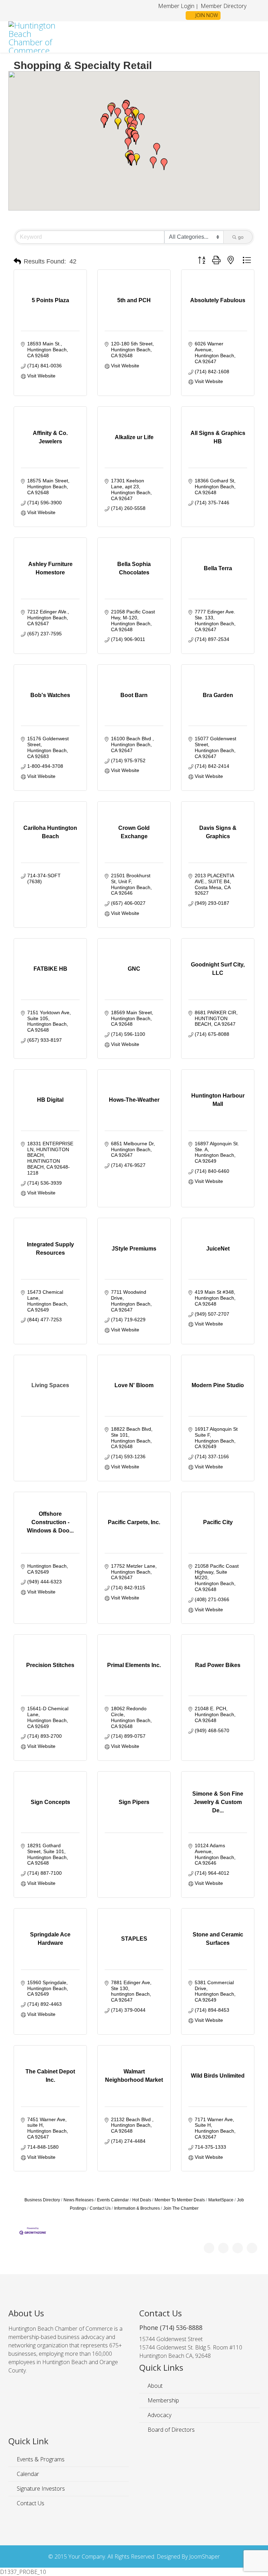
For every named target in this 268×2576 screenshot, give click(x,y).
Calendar (27, 2474)
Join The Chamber (181, 2208)
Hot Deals (142, 2200)
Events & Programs (40, 2459)
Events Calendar (113, 2200)
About (154, 2386)
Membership (163, 2400)
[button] (118, 114)
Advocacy (159, 2415)
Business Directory (42, 2200)
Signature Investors (40, 2489)
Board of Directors (170, 2430)
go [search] (241, 237)
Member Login (176, 6)
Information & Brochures (137, 2208)
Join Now (206, 15)
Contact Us (100, 2208)
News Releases (79, 2200)
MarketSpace (221, 2200)
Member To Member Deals (180, 2200)
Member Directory (223, 6)
